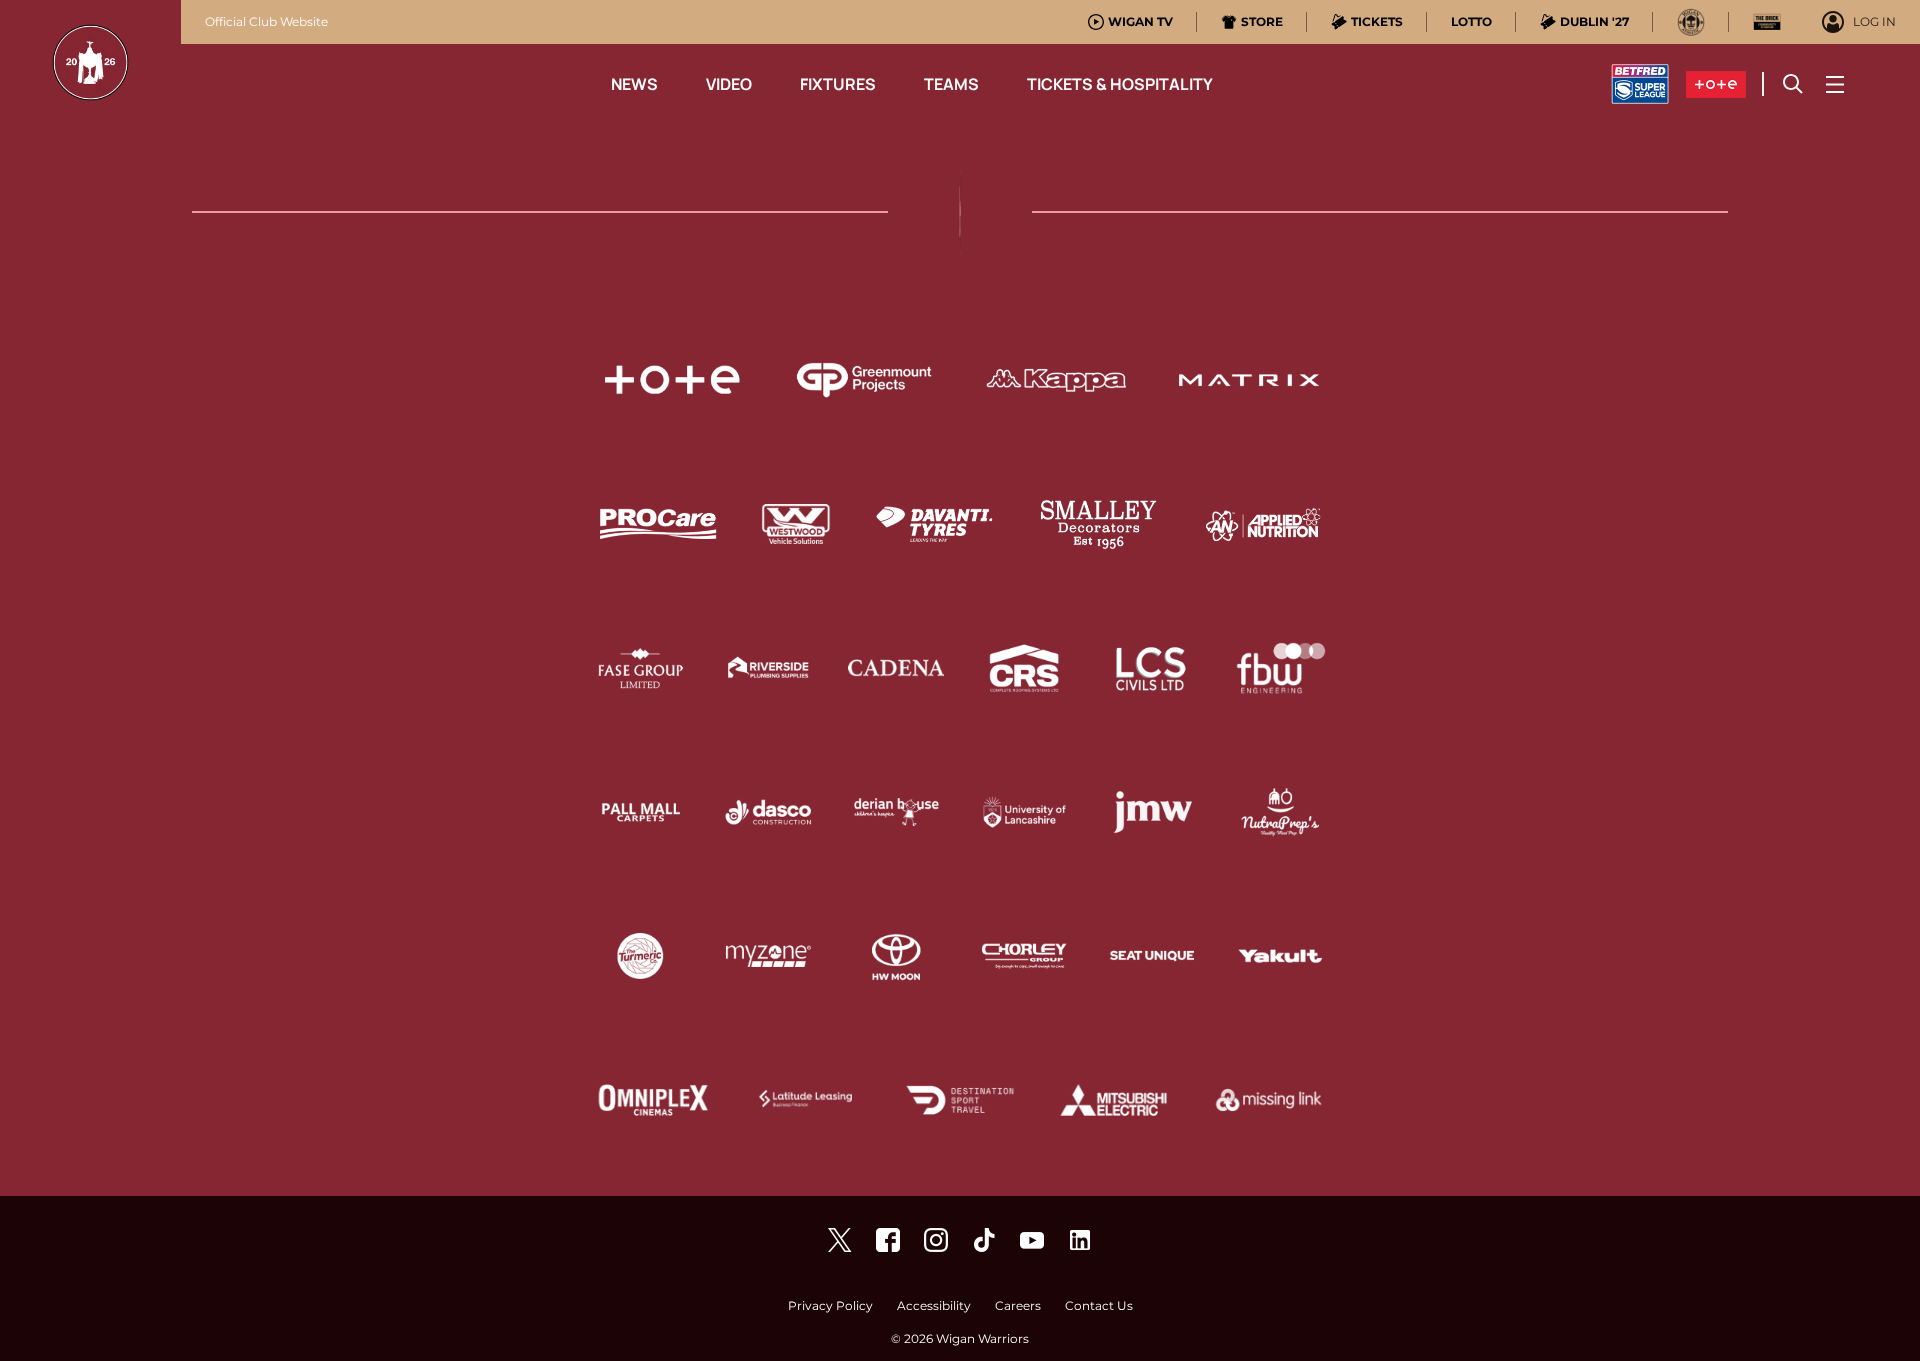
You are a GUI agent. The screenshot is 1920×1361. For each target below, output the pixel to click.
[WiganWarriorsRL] (840, 1240)
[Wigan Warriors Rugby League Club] (1080, 1240)
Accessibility (934, 1306)
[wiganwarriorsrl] (936, 1240)
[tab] (1130, 22)
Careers (1018, 1306)
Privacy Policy (830, 1306)
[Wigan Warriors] (888, 1240)
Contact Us (1099, 1306)
